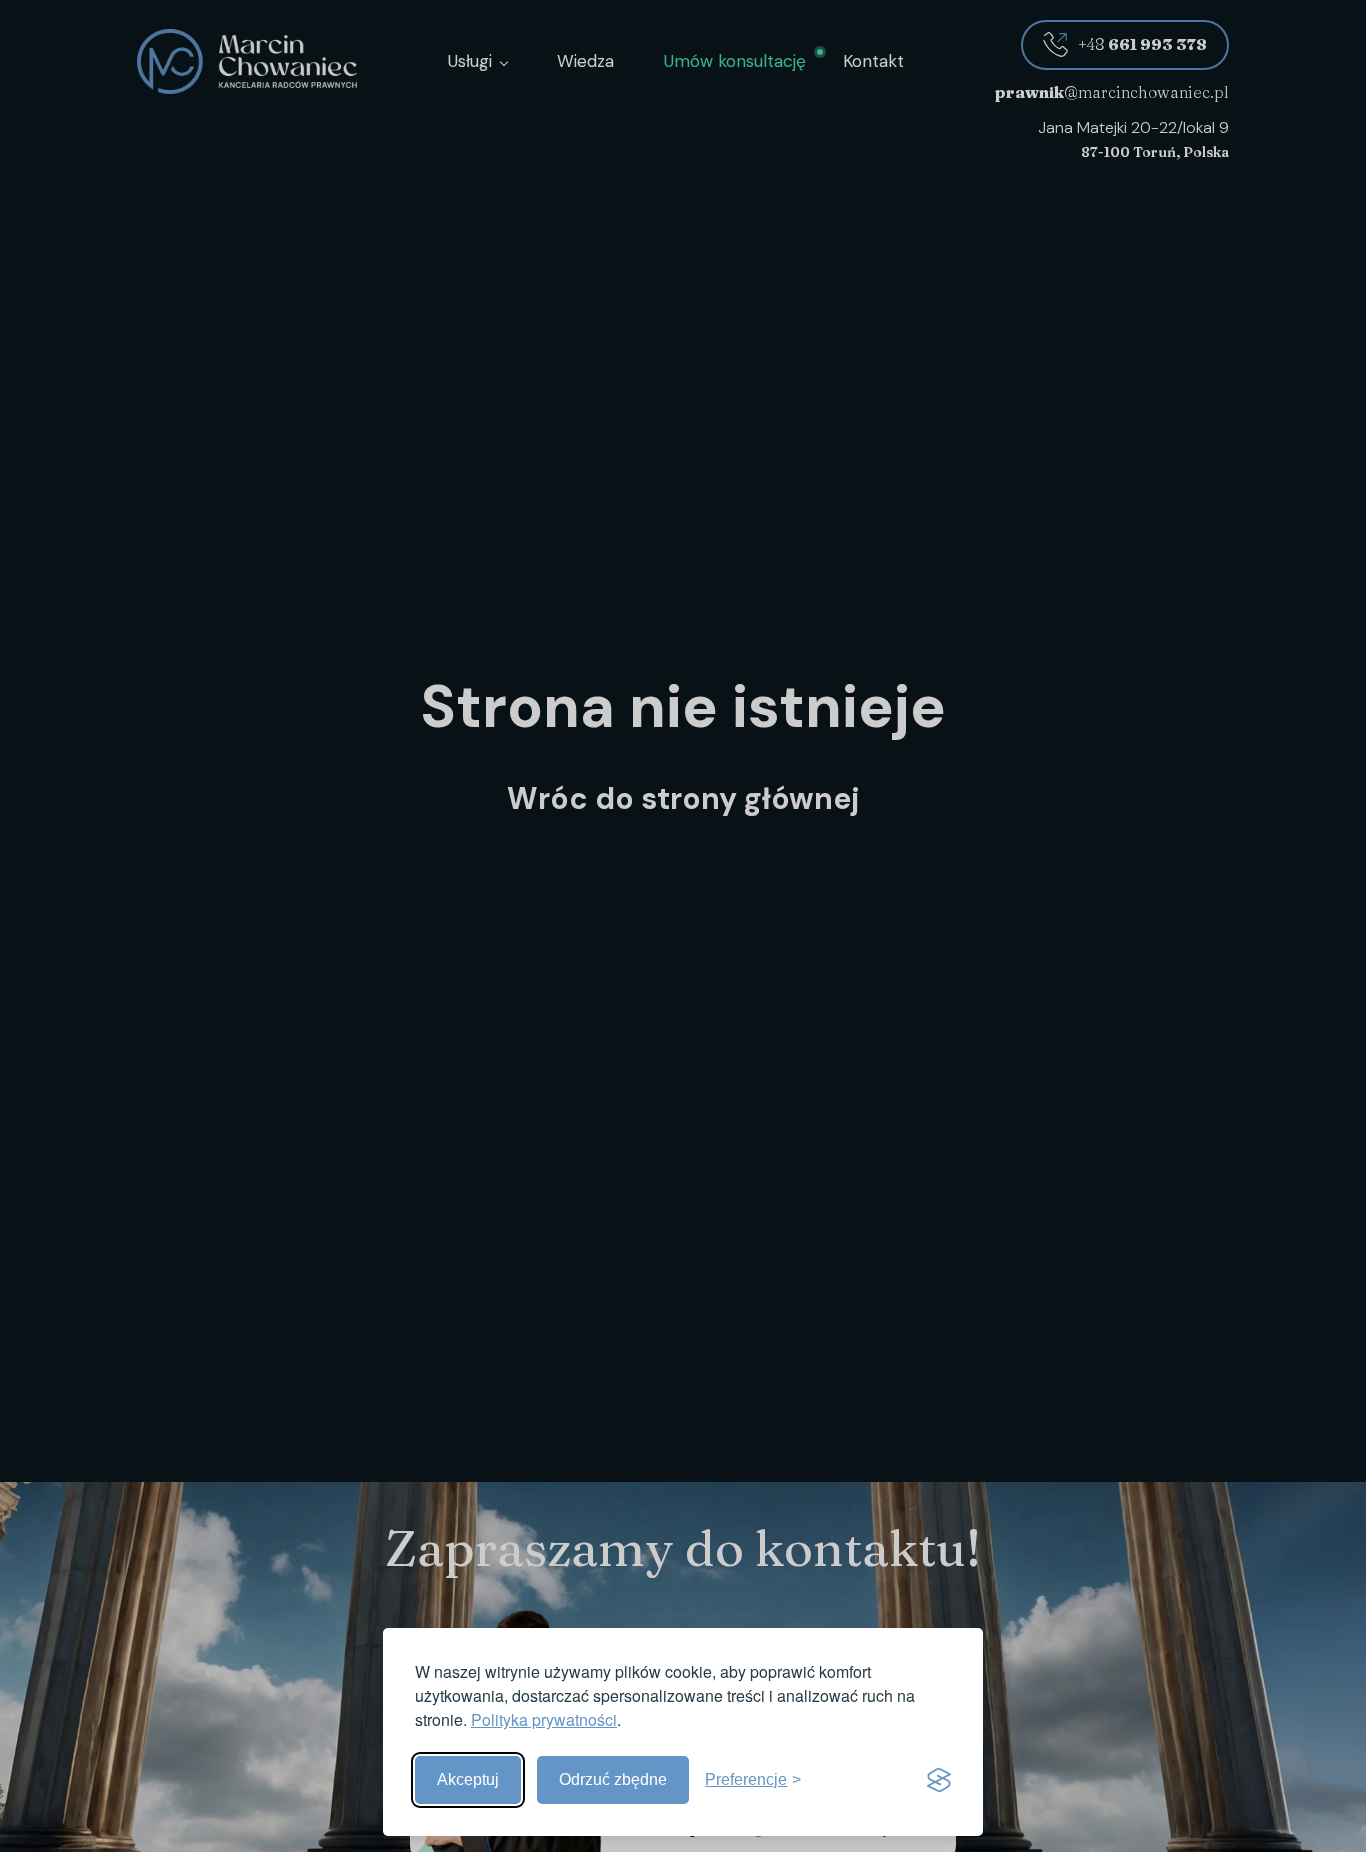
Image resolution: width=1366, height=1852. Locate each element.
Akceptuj (468, 1779)
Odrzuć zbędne (613, 1779)
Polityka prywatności (544, 1719)
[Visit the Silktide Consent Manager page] (939, 1780)
